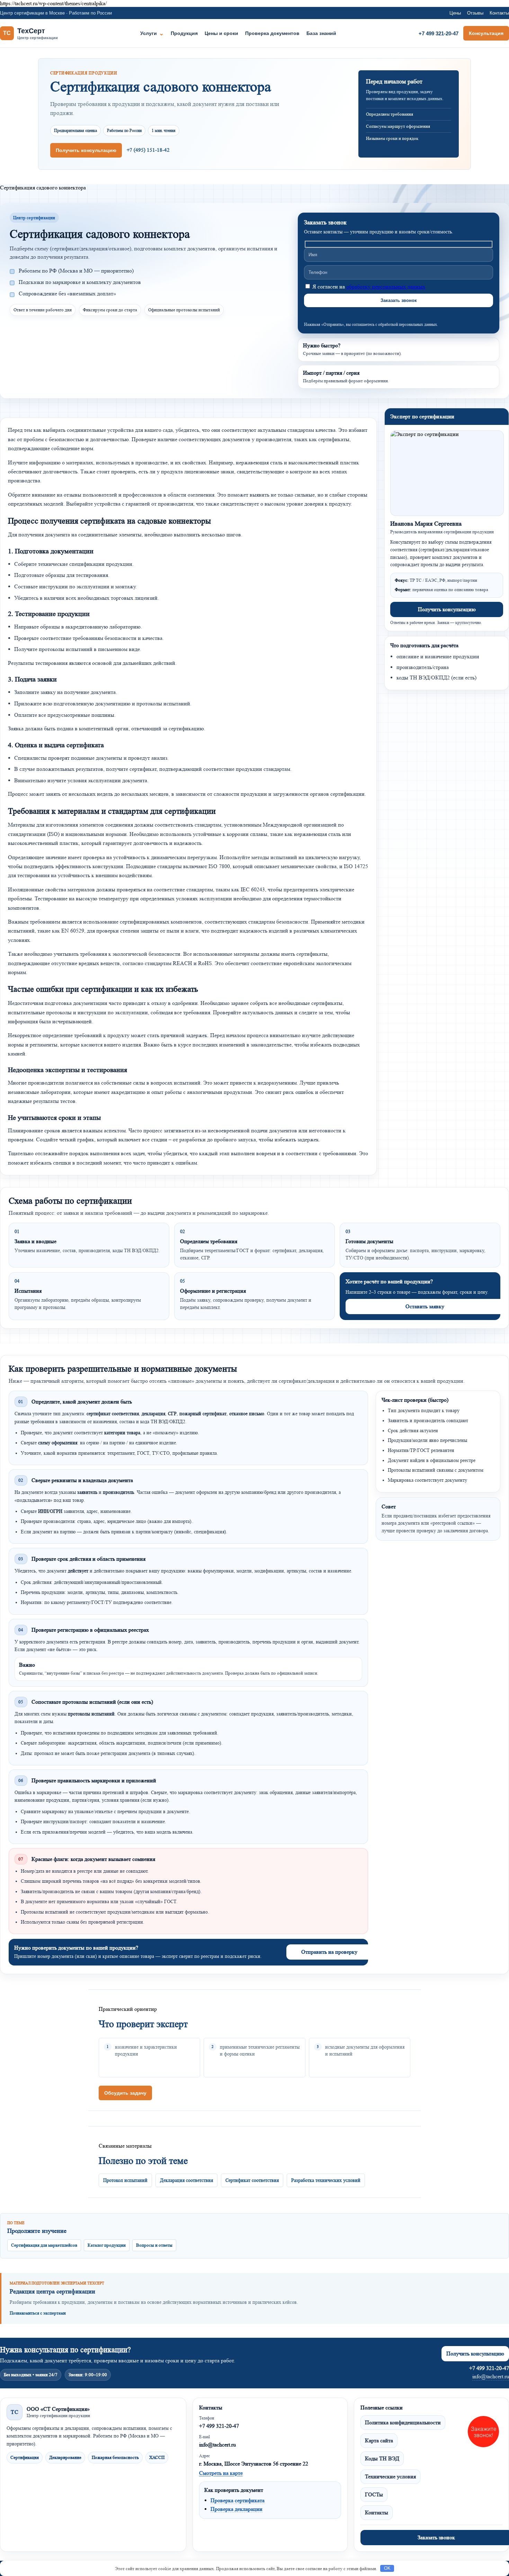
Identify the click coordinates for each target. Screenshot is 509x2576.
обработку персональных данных (386, 287)
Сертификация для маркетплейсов (44, 2245)
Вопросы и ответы (154, 2245)
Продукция (184, 33)
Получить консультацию (86, 150)
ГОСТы (374, 2494)
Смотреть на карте (221, 2473)
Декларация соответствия (186, 2180)
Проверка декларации (236, 2509)
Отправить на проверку (329, 1952)
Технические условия (390, 2476)
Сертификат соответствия (252, 2180)
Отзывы (475, 13)
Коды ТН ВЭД (382, 2458)
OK (387, 2568)
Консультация (486, 33)
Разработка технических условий (326, 2180)
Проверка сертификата (238, 2500)
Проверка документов (272, 33)
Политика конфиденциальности (403, 2422)
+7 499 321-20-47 (439, 33)
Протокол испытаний (125, 2180)
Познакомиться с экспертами (38, 2313)
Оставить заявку (425, 1306)
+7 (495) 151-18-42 (148, 150)
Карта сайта (379, 2440)
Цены (455, 13)
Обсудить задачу (125, 2093)
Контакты (499, 13)
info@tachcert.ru (491, 2376)
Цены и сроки (221, 33)
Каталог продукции (107, 2245)
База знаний (321, 33)
